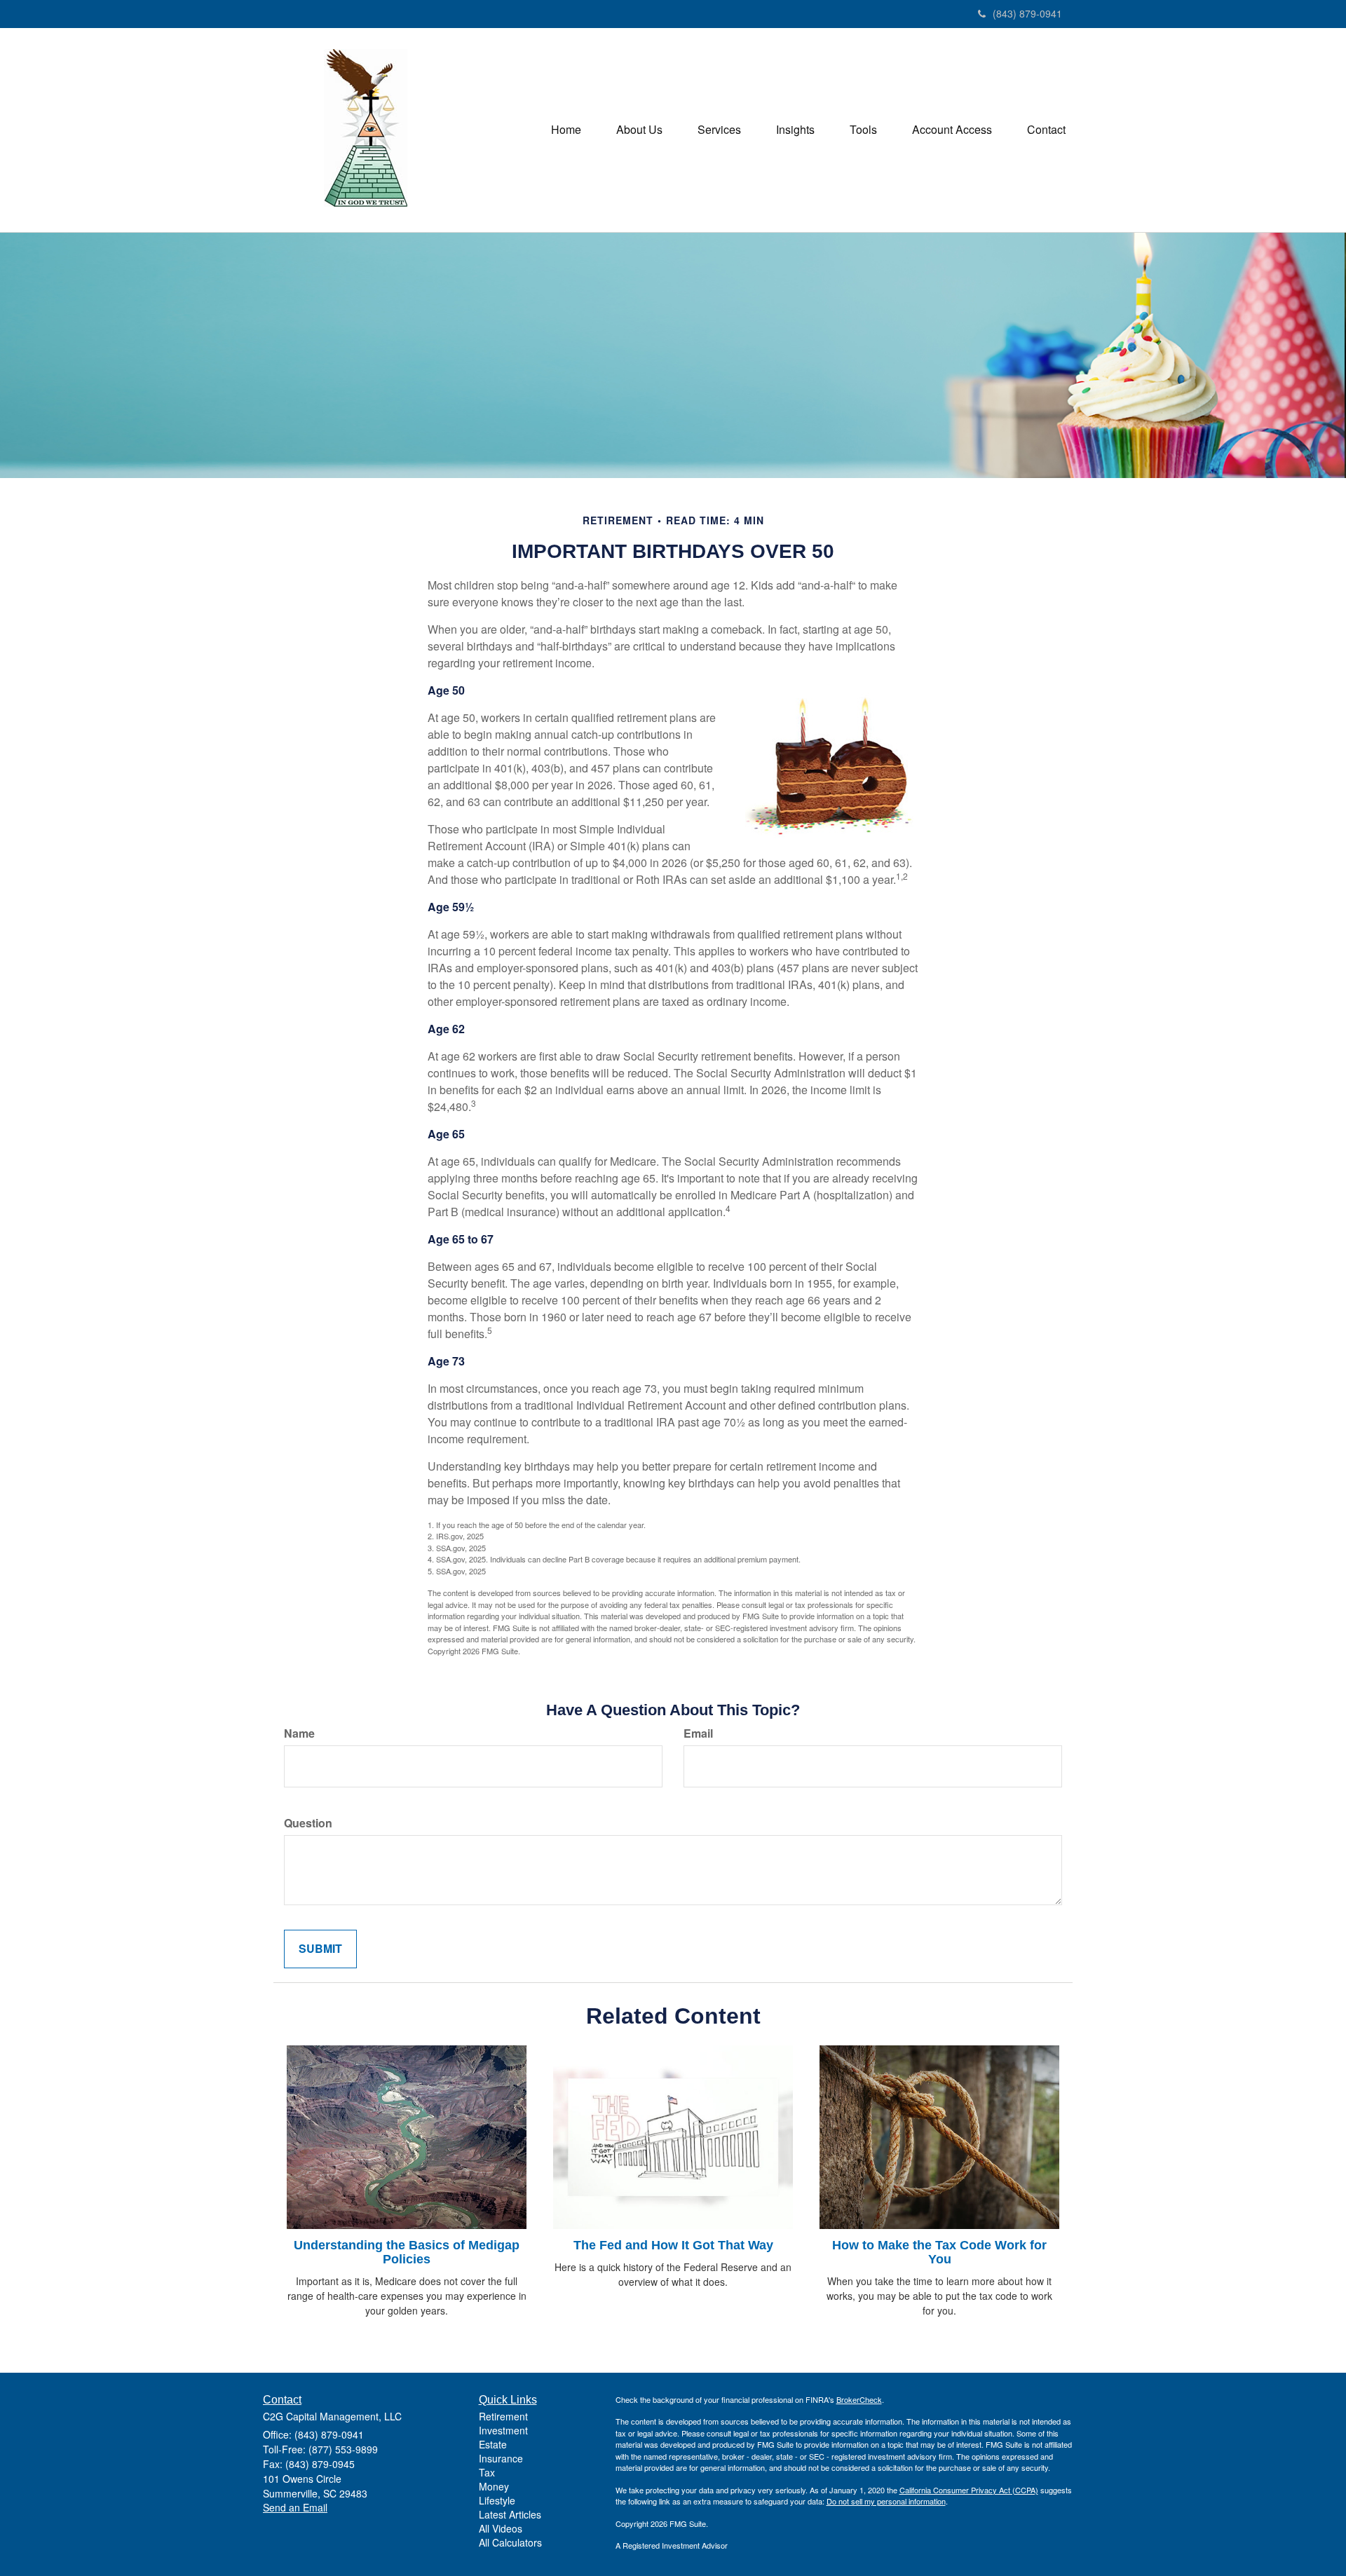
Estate (493, 2444)
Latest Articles (510, 2514)
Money (494, 2486)
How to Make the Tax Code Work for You (939, 2252)
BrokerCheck (859, 2399)
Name (299, 1733)
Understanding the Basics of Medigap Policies (407, 2252)
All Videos (501, 2528)
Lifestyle (497, 2500)
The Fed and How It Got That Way (673, 2245)
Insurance (501, 2458)
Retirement (503, 2416)
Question (308, 1823)
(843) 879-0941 (1027, 13)
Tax (487, 2472)
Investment (503, 2430)
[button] (639, 130)
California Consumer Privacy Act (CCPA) (969, 2490)
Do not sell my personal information (886, 2501)
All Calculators (510, 2542)
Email (698, 1733)
